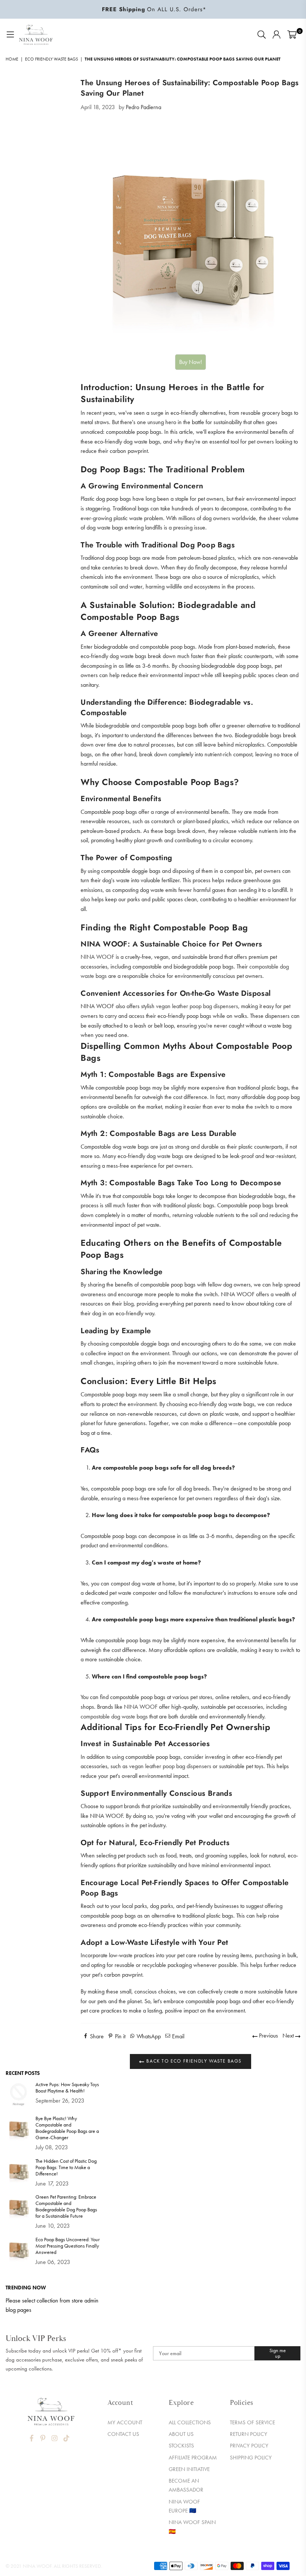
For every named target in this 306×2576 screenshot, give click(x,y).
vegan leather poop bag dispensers (197, 1006)
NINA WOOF (97, 957)
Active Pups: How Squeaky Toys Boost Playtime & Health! (67, 2088)
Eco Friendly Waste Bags (51, 59)
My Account (125, 2422)
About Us (181, 2434)
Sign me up (278, 2353)
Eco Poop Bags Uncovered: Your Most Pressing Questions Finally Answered (68, 2246)
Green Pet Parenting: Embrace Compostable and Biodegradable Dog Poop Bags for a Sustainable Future (66, 2206)
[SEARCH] (262, 35)
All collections (190, 2422)
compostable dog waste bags (114, 1716)
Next (289, 2036)
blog (129, 1304)
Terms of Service (252, 2422)
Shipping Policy (251, 2458)
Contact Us (123, 2434)
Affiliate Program (193, 2458)
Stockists (181, 2446)
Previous (268, 2036)
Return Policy (249, 2434)
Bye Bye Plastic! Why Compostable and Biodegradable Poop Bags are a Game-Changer (67, 2128)
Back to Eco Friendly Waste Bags (193, 2061)
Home (12, 59)
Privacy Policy (249, 2446)
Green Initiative (189, 2469)
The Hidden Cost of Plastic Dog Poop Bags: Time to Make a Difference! (66, 2167)
